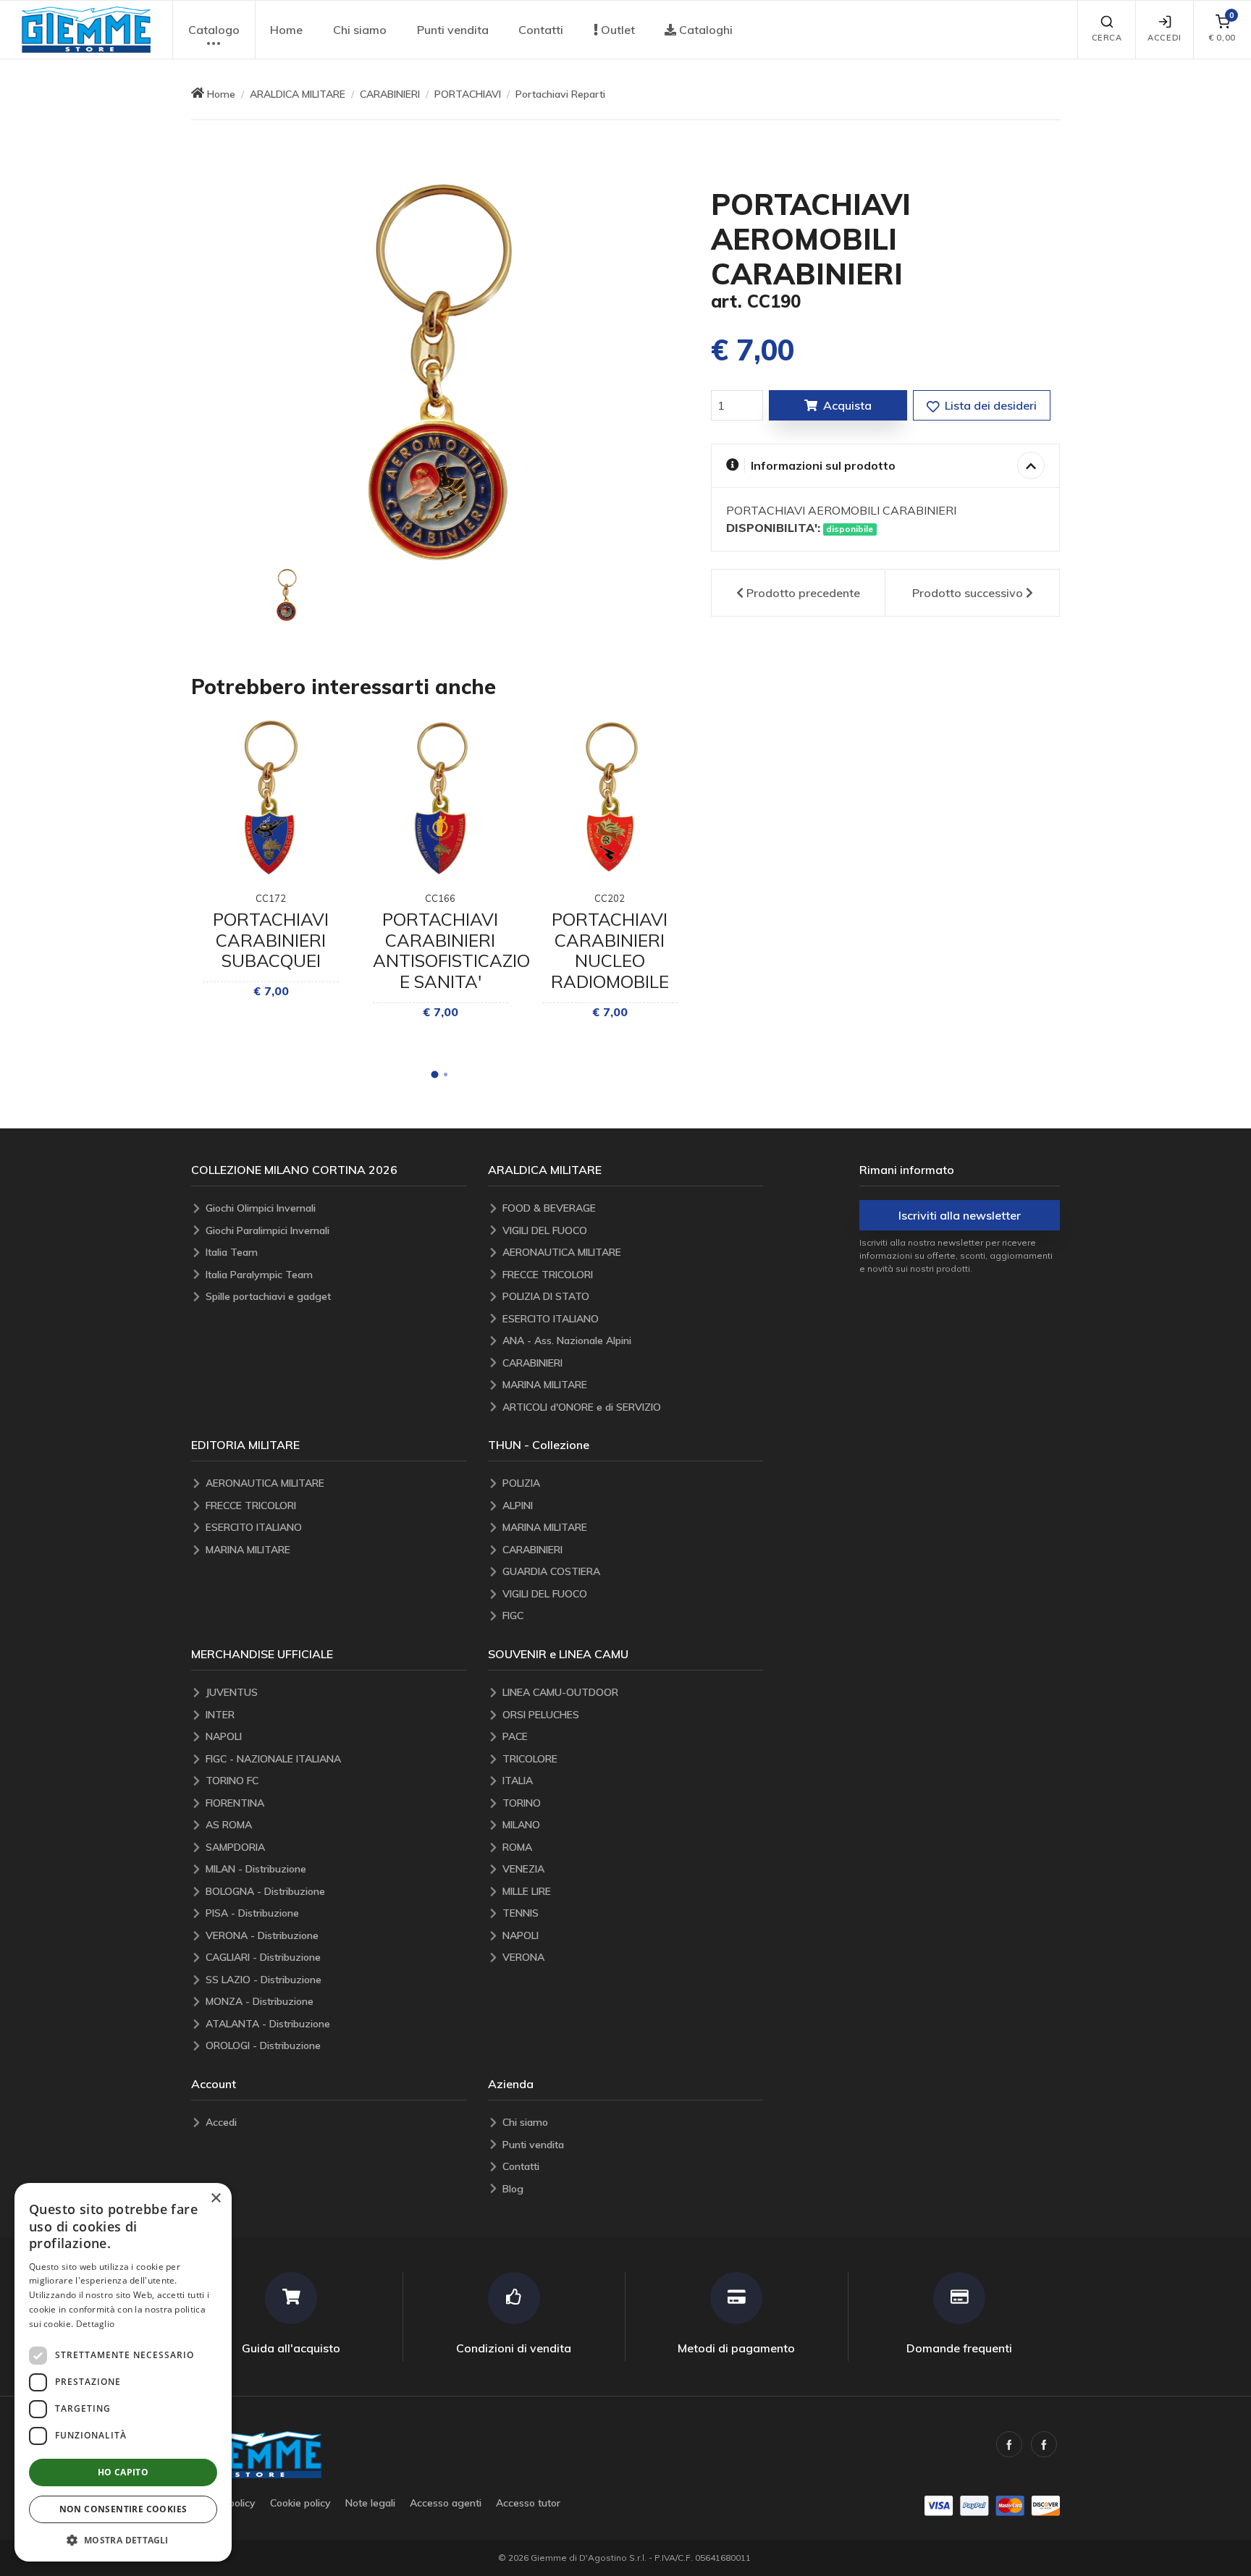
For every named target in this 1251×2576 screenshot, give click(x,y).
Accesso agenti (446, 2503)
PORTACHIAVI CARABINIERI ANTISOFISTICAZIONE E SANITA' (463, 950)
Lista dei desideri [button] (989, 405)
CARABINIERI (390, 94)
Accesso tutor (528, 2503)
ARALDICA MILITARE (298, 94)
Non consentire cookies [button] (123, 2509)
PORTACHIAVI (468, 94)
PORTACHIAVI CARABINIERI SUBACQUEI (271, 940)
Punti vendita (453, 30)
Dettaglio (96, 2324)
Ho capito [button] (123, 2472)
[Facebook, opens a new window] (1009, 2444)
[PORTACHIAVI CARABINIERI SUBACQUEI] (270, 798)
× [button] (215, 2199)
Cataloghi (704, 30)
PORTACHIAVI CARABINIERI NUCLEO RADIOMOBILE (610, 950)
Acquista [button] (847, 405)
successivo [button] (968, 593)
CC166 (440, 898)
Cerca (1107, 38)
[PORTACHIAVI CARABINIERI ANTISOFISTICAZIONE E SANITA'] (441, 798)
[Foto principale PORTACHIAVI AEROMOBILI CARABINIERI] (440, 372)
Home (286, 30)
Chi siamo (360, 30)
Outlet (616, 30)
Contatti (541, 30)
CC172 (271, 898)
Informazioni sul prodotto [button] (823, 465)
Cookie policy (300, 2503)
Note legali (370, 2503)
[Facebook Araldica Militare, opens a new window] (1044, 2444)
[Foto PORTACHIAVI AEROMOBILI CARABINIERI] (287, 595)
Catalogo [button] (214, 30)
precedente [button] (803, 593)
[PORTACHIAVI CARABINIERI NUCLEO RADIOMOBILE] (610, 798)
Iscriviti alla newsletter (960, 1215)
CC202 (610, 898)
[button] (86, 30)
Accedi (1164, 38)
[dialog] (123, 2372)
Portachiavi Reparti (560, 94)
